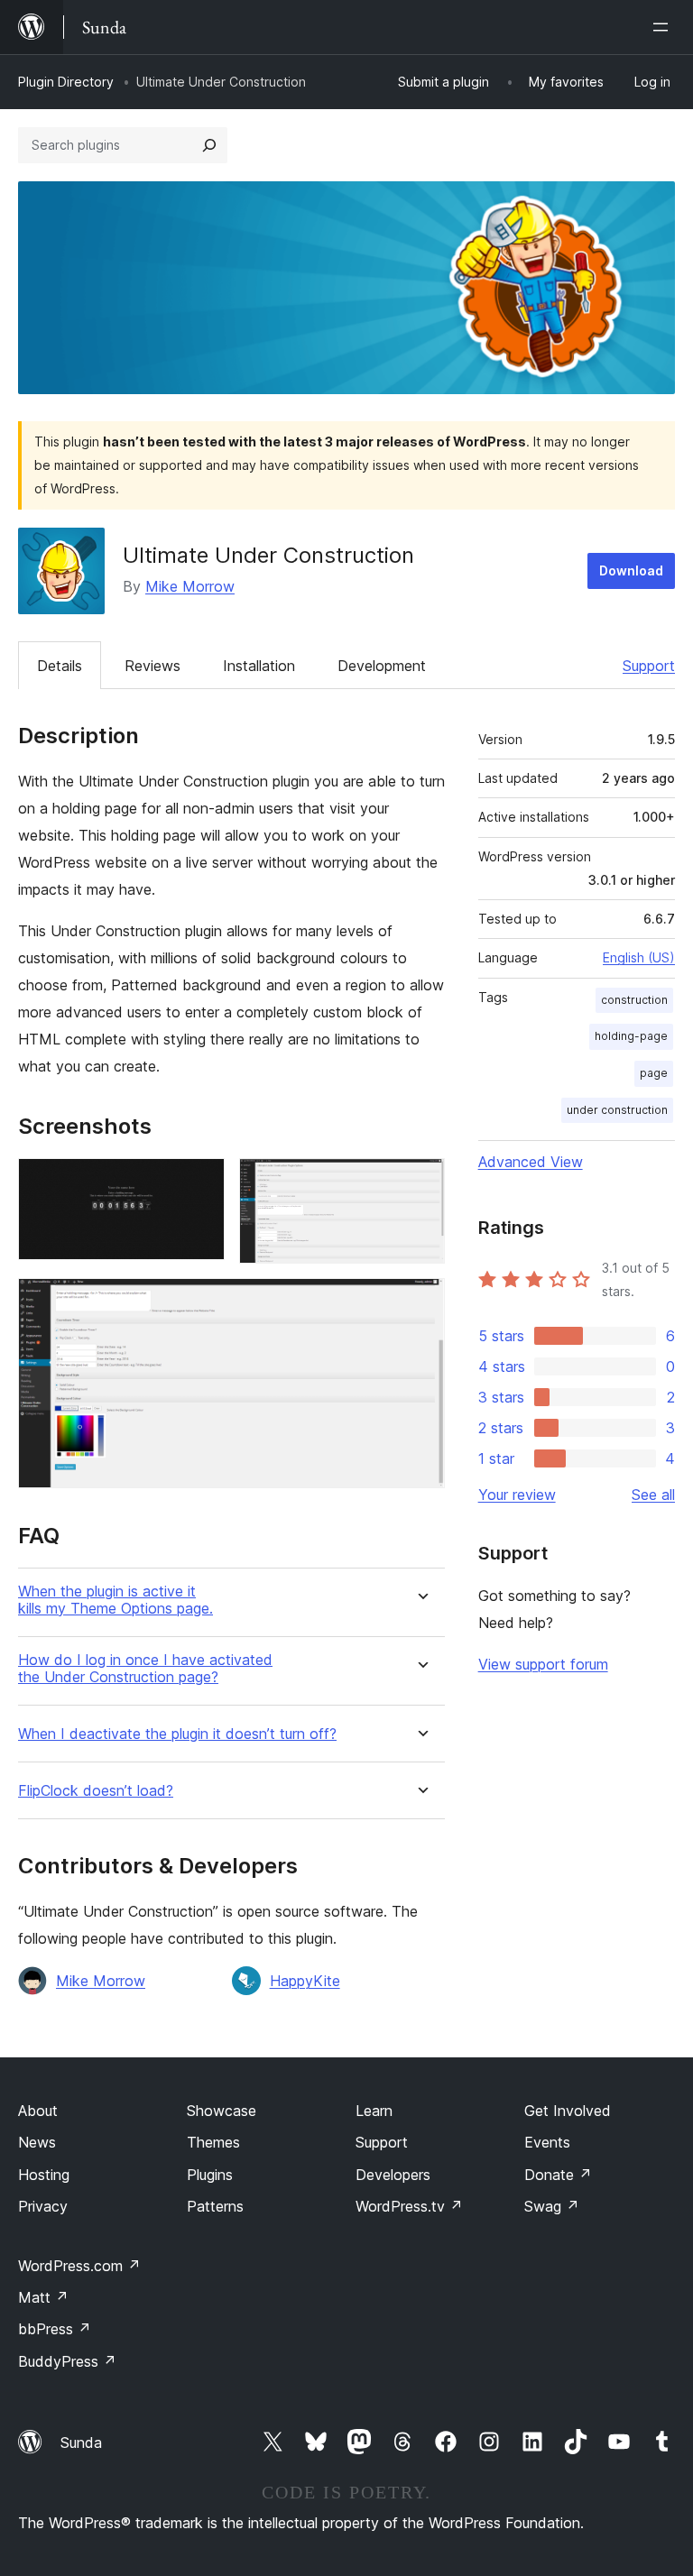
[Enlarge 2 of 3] (420, 1182)
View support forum (543, 1664)
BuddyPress (67, 2361)
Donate (558, 2175)
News (37, 2142)
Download (631, 570)
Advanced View (531, 1162)
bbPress (55, 2329)
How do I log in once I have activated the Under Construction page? (145, 1669)
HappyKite (305, 1981)
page (654, 1073)
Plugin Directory (66, 82)
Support (649, 666)
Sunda (81, 2443)
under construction (617, 1110)
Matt (43, 2297)
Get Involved (568, 2111)
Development (382, 666)
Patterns (215, 2206)
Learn (374, 2111)
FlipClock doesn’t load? (96, 1791)
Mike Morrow (190, 586)
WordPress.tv (409, 2206)
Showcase (222, 2111)
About (38, 2111)
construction (634, 1000)
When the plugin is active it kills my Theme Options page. (115, 1600)
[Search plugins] (209, 145)
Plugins (210, 2175)
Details (60, 666)
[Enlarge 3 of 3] (420, 1302)
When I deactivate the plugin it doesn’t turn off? (177, 1734)
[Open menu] (664, 27)
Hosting (44, 2175)
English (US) (639, 957)
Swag (552, 2206)
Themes (213, 2142)
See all (653, 1495)
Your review (517, 1495)
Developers (393, 2175)
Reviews (152, 666)
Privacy (43, 2206)
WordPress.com (79, 2266)
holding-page (631, 1036)
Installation (259, 666)
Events (547, 2142)
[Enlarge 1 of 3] (200, 1182)
